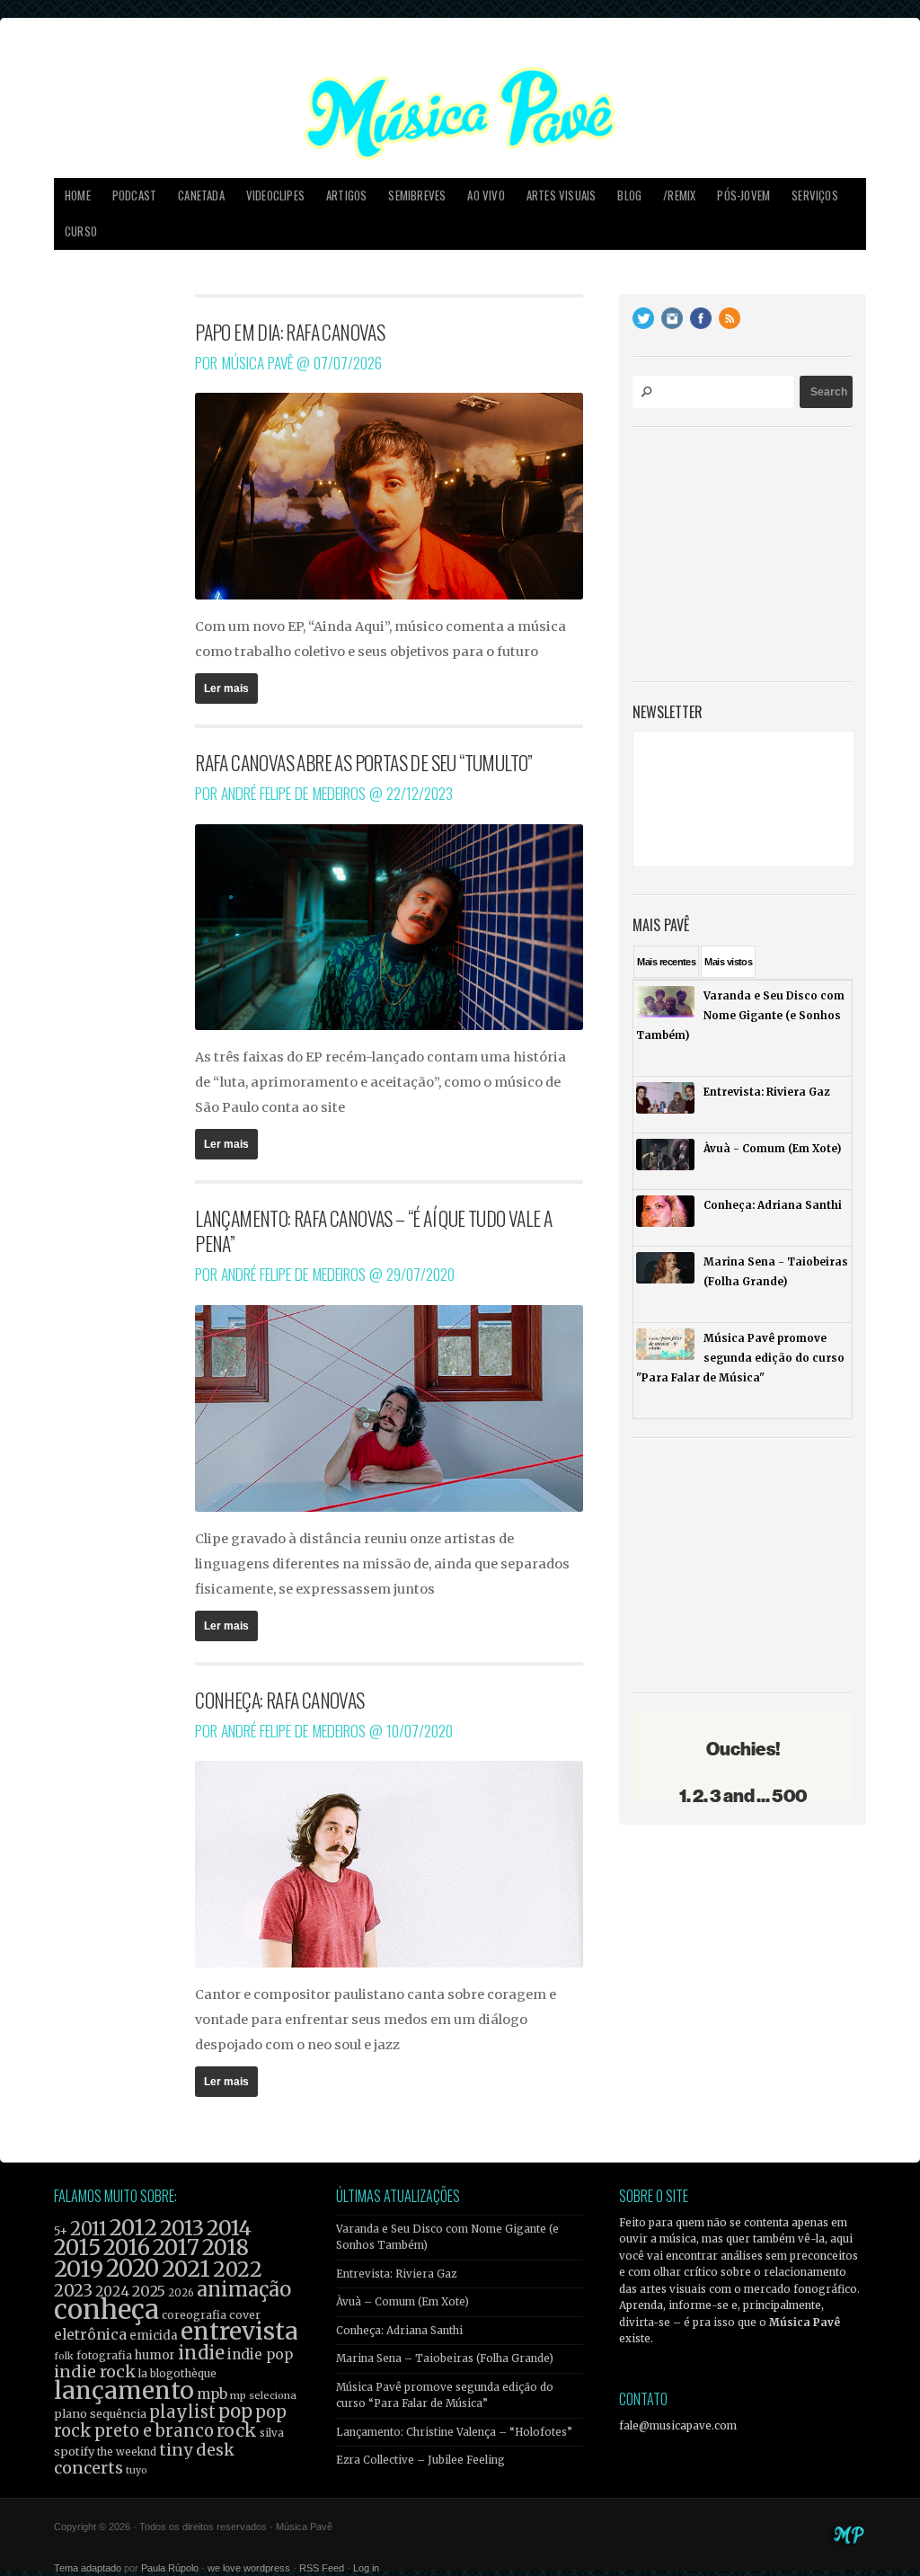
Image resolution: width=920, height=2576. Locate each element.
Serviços (815, 195)
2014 (229, 2228)
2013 (182, 2228)
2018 (226, 2248)
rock (237, 2430)
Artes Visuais (562, 195)
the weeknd (127, 2452)
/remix (679, 195)
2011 (88, 2229)
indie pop (260, 2354)
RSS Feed (322, 2568)
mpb (212, 2394)
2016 (127, 2247)
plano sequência (100, 2413)
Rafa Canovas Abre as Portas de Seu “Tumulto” (364, 762)
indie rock (95, 2372)
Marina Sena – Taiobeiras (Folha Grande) (445, 2358)
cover (245, 2315)
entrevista (239, 2331)
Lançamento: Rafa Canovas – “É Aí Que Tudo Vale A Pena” (373, 1230)
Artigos (346, 195)
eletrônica (90, 2334)
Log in (366, 2568)
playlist (182, 2412)
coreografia (194, 2315)
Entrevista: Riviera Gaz (396, 2274)
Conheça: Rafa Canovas (279, 1700)
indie (201, 2353)
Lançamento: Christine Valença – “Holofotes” (454, 2432)
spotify (74, 2451)
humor (155, 2355)
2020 (133, 2269)
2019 (79, 2269)
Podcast (134, 195)
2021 (186, 2269)
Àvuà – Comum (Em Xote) (402, 2302)
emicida (154, 2336)
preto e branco (154, 2431)
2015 (77, 2247)
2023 (73, 2291)
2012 (133, 2228)
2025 (149, 2291)
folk (64, 2356)
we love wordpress (249, 2568)
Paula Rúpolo (170, 2568)
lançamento (124, 2390)
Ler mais (226, 688)
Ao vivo (486, 195)
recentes (666, 962)
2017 (176, 2247)
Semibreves (417, 195)
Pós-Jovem (743, 195)
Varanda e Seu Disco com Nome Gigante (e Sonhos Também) (447, 2237)
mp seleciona (263, 2395)
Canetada (201, 195)
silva (272, 2433)
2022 (238, 2270)
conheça (106, 2310)
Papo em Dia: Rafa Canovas (290, 332)
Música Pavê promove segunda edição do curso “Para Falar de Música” (445, 2395)
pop (235, 2411)
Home (78, 195)
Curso (81, 231)
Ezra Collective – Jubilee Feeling (420, 2460)
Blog (629, 195)
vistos (728, 962)
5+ (61, 2231)
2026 (181, 2293)
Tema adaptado (88, 2568)
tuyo (137, 2470)
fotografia (104, 2355)
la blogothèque (177, 2373)
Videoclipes (275, 195)
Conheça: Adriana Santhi (399, 2331)
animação (244, 2289)
